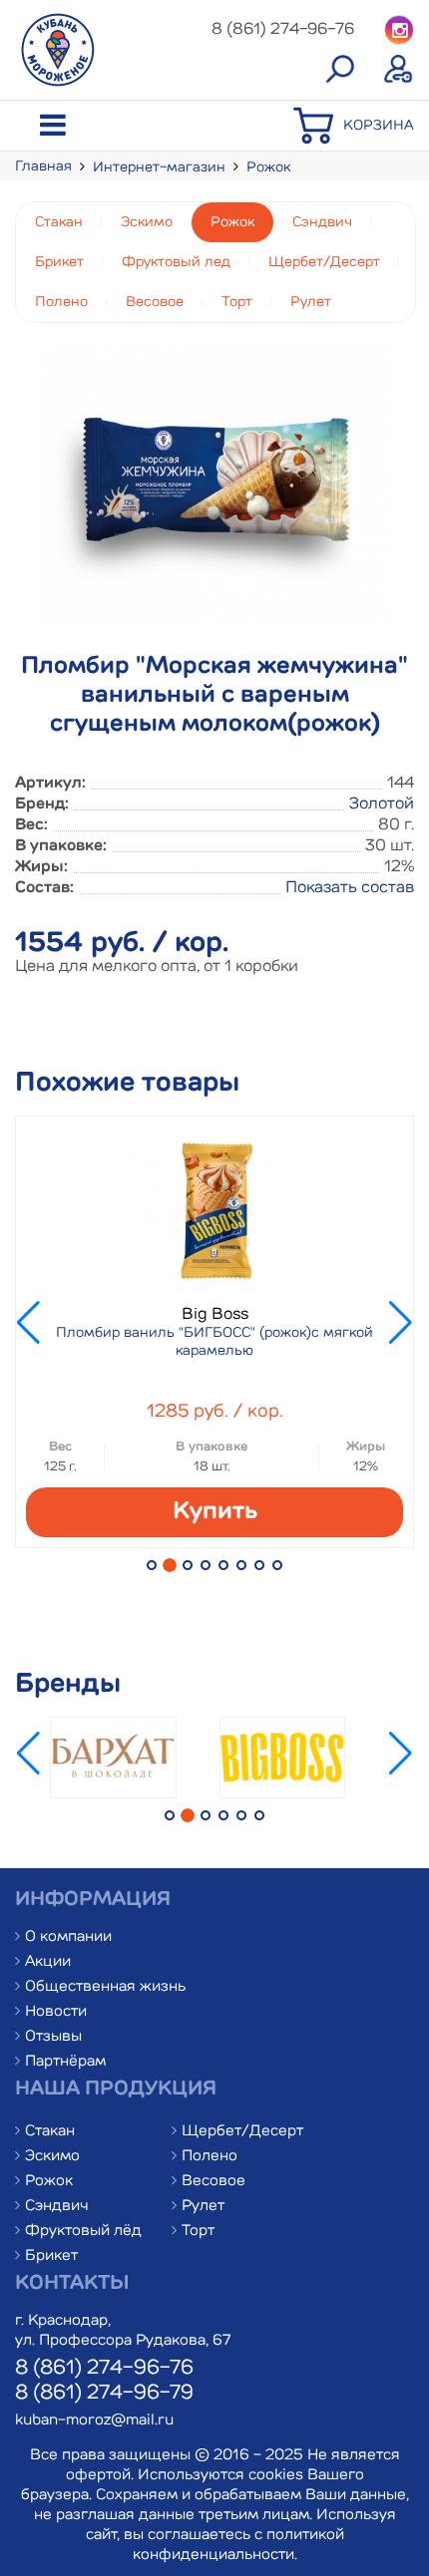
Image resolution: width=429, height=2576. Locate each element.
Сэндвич (322, 222)
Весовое (155, 302)
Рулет (311, 302)
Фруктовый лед (176, 262)
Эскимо (147, 222)
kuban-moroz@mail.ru (94, 2421)
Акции (48, 1962)
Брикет (59, 262)
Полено (61, 302)
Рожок (268, 167)
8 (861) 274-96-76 (104, 2369)
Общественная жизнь (105, 1987)
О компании (68, 1937)
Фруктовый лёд (83, 2232)
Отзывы (53, 2037)
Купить (215, 1512)
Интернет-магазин (159, 167)
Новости (56, 2012)
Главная (43, 166)
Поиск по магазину (339, 70)
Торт (237, 302)
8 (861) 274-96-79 (104, 2394)
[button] (152, 1565)
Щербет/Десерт (324, 262)
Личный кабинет (399, 70)
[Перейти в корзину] (318, 142)
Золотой (382, 805)
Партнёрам (65, 2062)
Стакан (59, 222)
